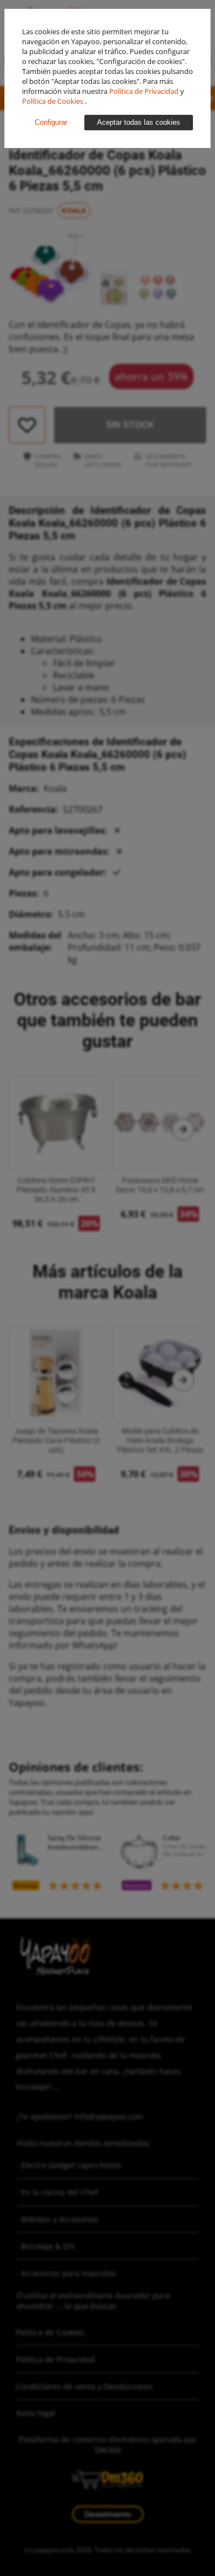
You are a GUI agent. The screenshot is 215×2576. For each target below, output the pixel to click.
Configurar (51, 122)
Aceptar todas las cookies (139, 122)
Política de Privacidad (145, 91)
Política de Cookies (53, 101)
